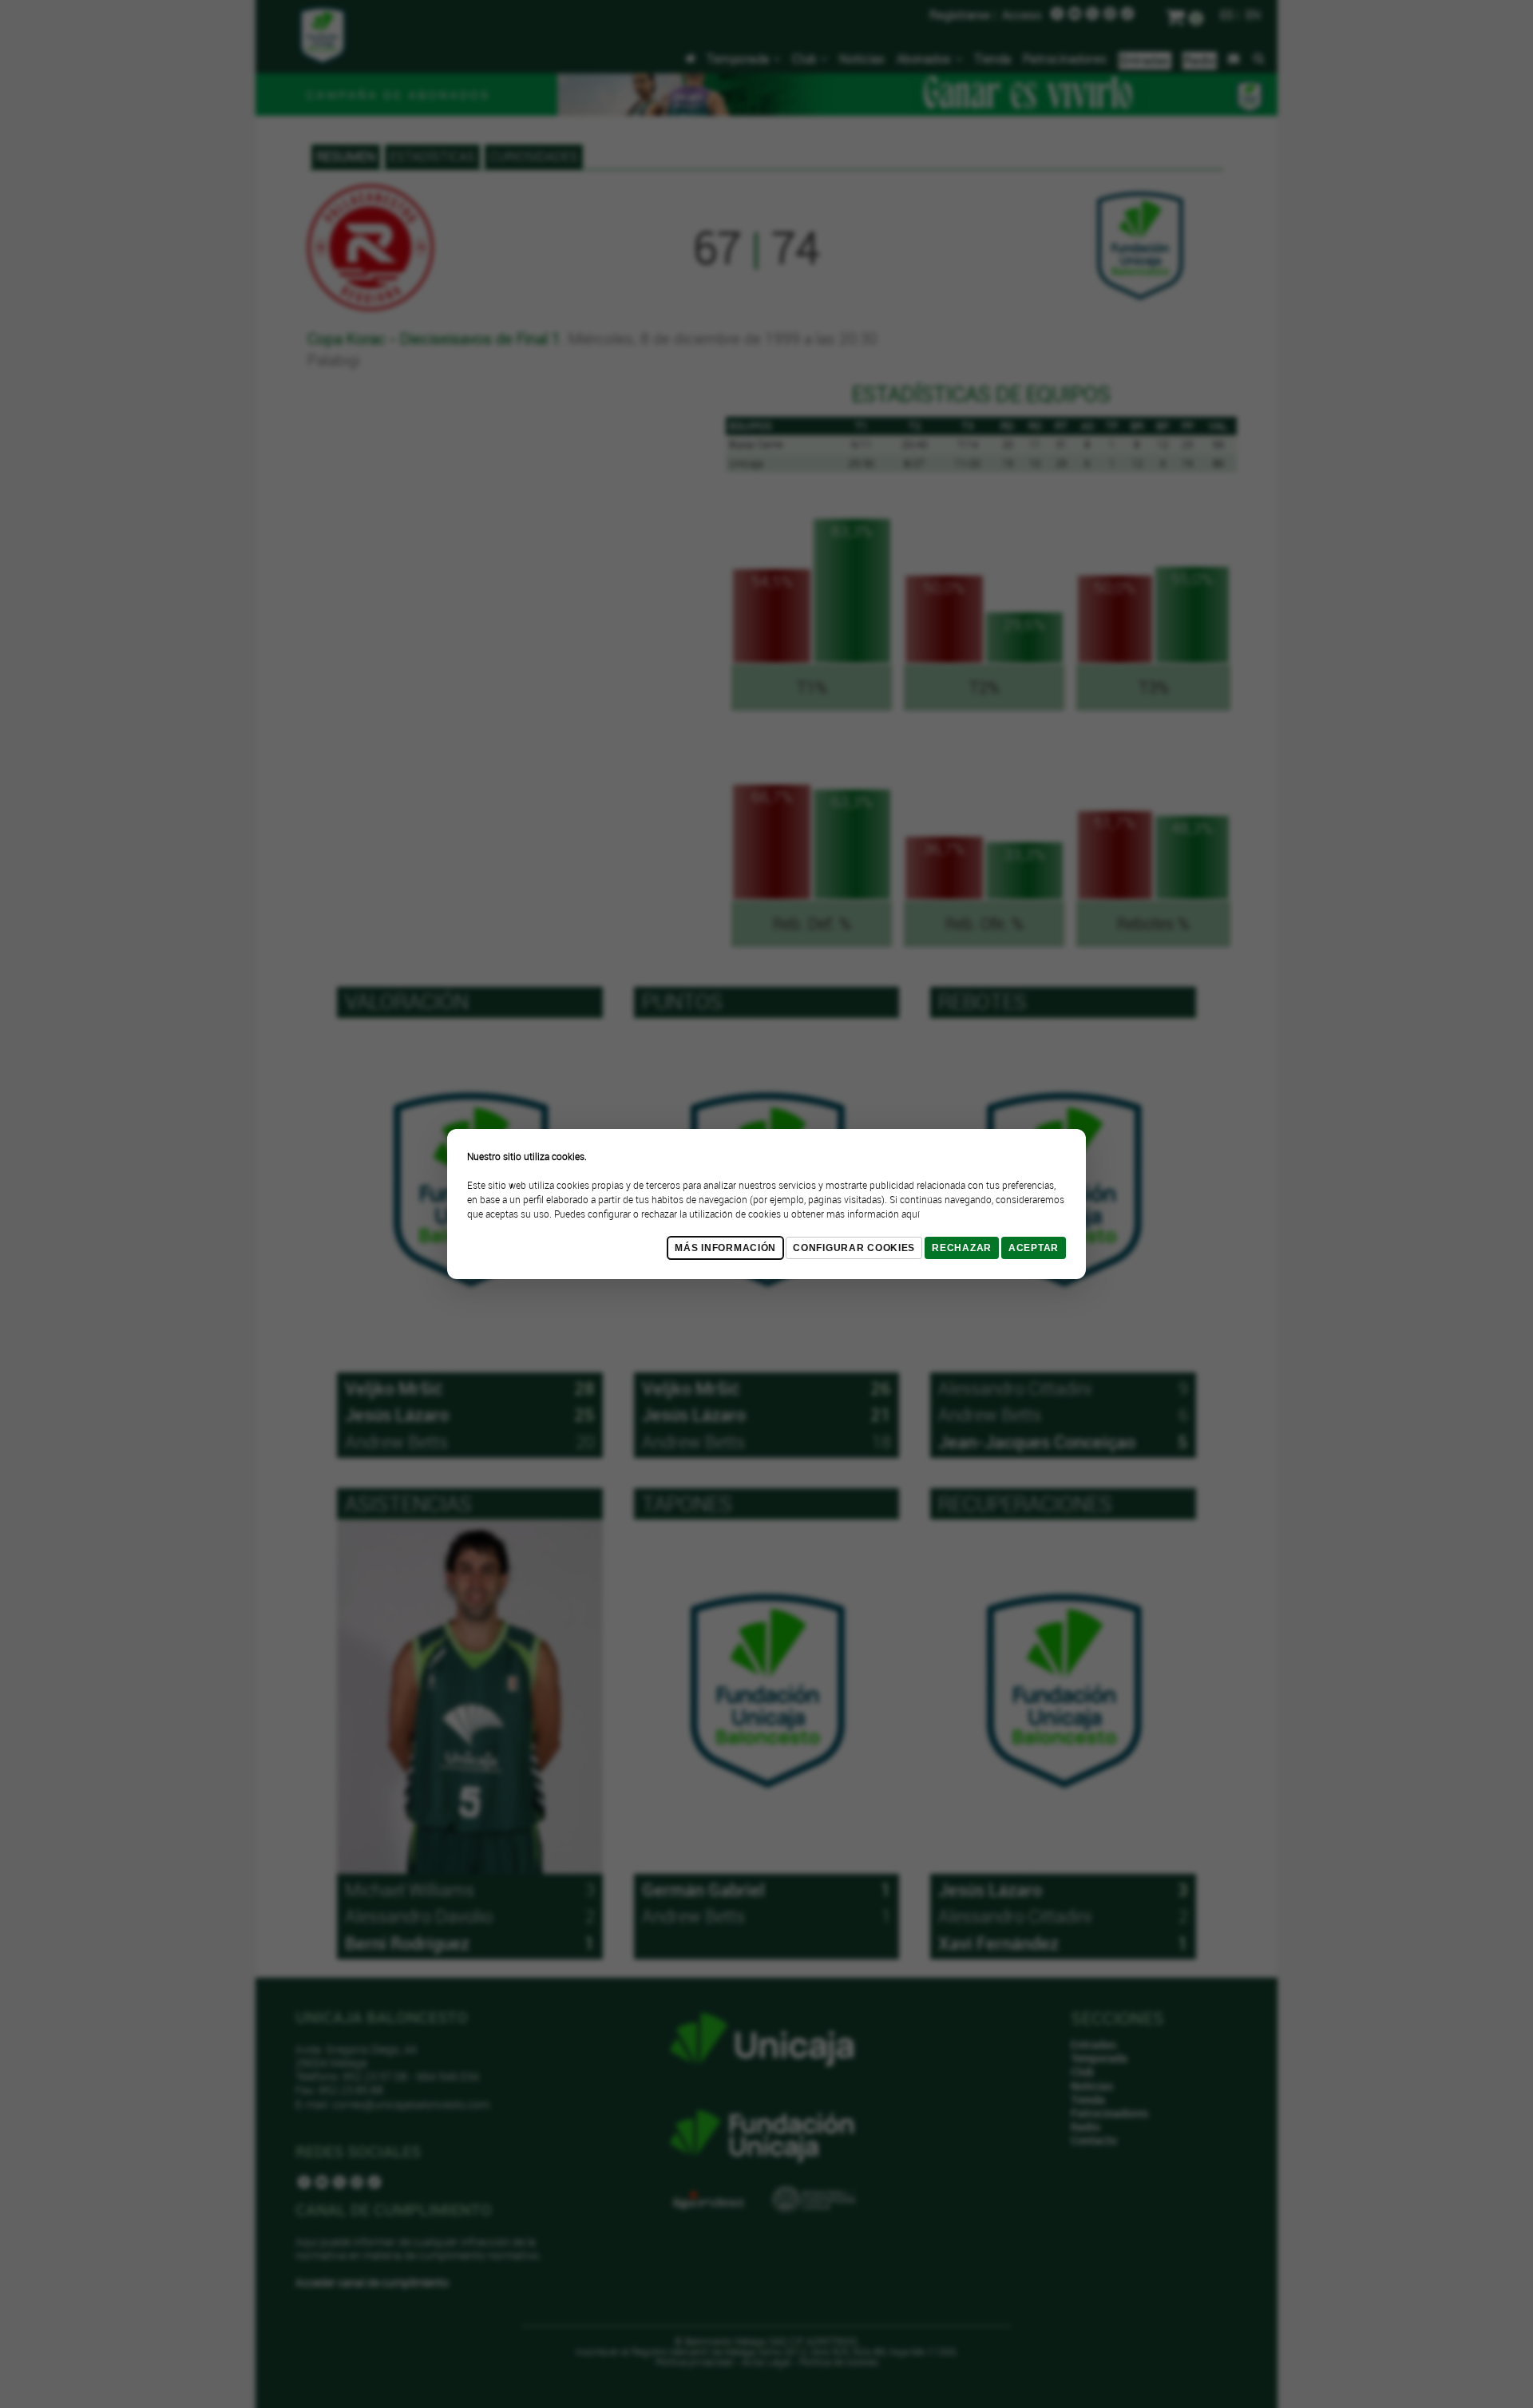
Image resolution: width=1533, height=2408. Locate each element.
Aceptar (1034, 1248)
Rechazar (962, 1248)
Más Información (725, 1248)
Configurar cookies (854, 1248)
